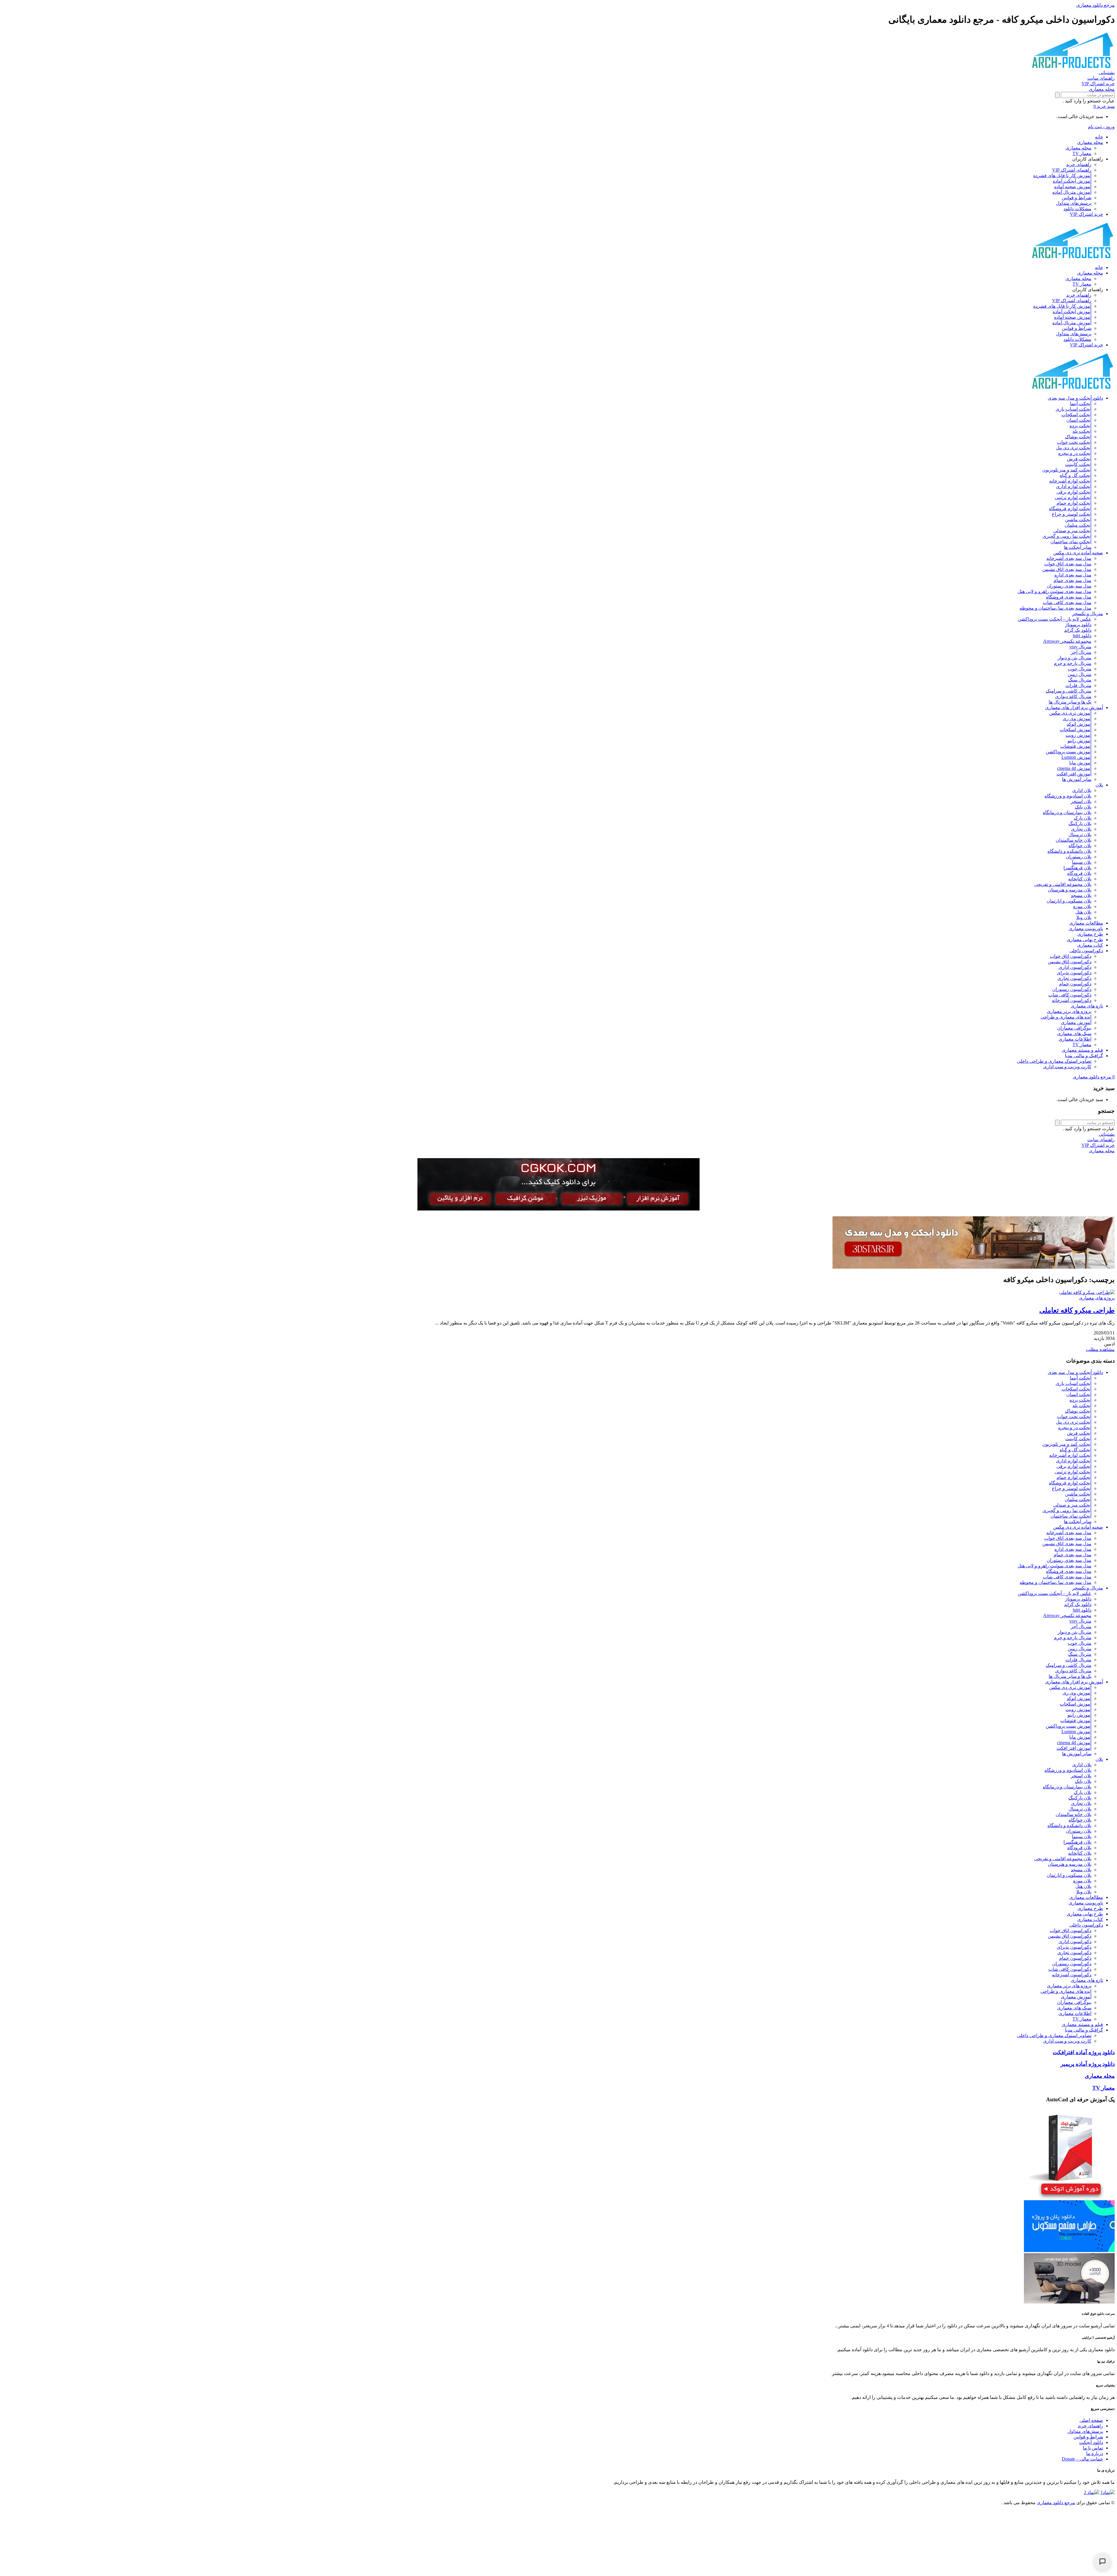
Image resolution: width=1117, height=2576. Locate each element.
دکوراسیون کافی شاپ (1070, 995)
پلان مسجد (1081, 895)
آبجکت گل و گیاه (1076, 475)
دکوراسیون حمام (1075, 984)
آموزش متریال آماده (1072, 192)
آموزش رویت (1078, 735)
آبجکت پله (1082, 431)
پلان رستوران (1079, 857)
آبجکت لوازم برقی (1074, 492)
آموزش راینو (1079, 741)
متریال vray (1080, 647)
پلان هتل (1083, 912)
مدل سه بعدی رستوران (1069, 586)
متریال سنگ (1080, 680)
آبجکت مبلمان (1078, 525)
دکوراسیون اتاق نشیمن (1070, 962)
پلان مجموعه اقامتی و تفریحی (1063, 884)
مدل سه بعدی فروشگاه (1069, 597)
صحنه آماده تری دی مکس (1078, 553)
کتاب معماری (1090, 945)
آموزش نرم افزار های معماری (1074, 707)
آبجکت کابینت (1078, 464)
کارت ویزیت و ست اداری (1067, 1067)
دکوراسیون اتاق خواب (1071, 956)
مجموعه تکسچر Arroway (1067, 641)
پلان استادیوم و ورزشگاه (1068, 796)
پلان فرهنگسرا (1077, 868)
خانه (1099, 137)
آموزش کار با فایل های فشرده (1062, 176)
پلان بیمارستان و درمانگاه (1067, 812)
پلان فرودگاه (1079, 873)
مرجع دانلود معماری (1056, 2503)
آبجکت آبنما (1081, 404)
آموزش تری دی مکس (1070, 713)
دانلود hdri (1082, 636)
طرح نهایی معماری (1085, 940)
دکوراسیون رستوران (1072, 989)
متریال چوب (1080, 669)
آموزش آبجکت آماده (1072, 181)
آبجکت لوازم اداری (1074, 486)
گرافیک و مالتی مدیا (1084, 1056)
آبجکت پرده (1080, 426)
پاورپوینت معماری (1086, 929)
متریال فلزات (1078, 685)
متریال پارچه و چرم (1073, 663)
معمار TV (1082, 153)
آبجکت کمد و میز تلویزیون (1067, 470)
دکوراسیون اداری (1075, 967)
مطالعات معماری (1086, 923)
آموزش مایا (1080, 763)
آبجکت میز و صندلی (1072, 531)
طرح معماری (1090, 934)
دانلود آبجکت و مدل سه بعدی (1075, 398)
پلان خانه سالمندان (1074, 840)
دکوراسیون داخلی (1086, 951)
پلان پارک (1083, 818)
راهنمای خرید (1079, 164)
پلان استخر (1081, 801)
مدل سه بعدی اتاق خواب (1068, 564)
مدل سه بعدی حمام (1072, 580)
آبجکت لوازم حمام (1074, 503)
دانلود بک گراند (1078, 630)
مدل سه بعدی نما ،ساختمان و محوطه (1055, 608)
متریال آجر (1081, 652)
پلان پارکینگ (1080, 824)
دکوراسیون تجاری (1074, 978)
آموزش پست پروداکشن (1069, 752)
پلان (1099, 785)
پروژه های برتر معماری (1069, 1011)
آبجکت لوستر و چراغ (1072, 514)
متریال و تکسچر (1088, 614)
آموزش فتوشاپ (1076, 746)
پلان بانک (1083, 807)
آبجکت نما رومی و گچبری (1067, 536)
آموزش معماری (1076, 1022)
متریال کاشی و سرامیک (1069, 691)
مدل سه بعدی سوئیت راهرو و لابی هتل (1054, 591)
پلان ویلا (1084, 917)
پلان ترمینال (1080, 835)
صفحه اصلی (1091, 2420)
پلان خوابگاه (1080, 846)
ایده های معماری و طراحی (1066, 1017)
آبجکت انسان (1079, 420)
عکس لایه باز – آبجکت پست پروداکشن (1055, 619)
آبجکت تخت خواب (1074, 442)
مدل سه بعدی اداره (1073, 575)
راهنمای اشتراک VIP (1072, 170)
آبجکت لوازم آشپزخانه (1070, 481)
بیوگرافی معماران (1074, 1028)
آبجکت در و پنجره (1075, 453)
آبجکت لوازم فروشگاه (1070, 509)
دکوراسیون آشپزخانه (1072, 1000)
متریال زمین (1079, 674)
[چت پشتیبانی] (1102, 2561)
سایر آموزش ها (1077, 779)
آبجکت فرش (1079, 459)
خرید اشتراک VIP (1086, 214)
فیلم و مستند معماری (1082, 1050)
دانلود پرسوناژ (1078, 625)
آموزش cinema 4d (1074, 768)
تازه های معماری (1087, 1006)
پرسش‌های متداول (1074, 203)
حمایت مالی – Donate (1082, 2459)
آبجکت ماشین (1078, 520)
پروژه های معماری (1097, 1298)
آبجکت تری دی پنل (1074, 448)
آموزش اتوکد (1079, 724)
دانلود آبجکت (1091, 2442)
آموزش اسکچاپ (1076, 730)
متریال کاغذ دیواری (1073, 696)
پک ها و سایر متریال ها (1070, 702)
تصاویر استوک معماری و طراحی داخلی (1054, 1061)
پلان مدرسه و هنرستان (1070, 890)
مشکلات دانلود (1077, 209)
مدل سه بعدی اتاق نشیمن (1067, 569)
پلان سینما (1082, 862)
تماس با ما (1093, 2448)
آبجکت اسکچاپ (1076, 415)
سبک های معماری (1074, 1034)
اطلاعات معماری (1075, 1039)
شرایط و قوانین (1077, 198)
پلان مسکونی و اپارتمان (1069, 901)
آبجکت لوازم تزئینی (1073, 497)
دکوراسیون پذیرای (1074, 973)
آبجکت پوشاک (1078, 437)
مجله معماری (1090, 142)
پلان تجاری (1081, 829)
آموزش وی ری (1077, 719)
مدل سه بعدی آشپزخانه (1069, 558)
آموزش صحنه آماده (1073, 187)
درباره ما (1095, 2453)
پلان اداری (1082, 790)
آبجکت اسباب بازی (1074, 409)
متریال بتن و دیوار (1075, 658)
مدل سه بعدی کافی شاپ (1067, 602)
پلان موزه (1082, 906)
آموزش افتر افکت (1074, 774)
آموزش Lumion (1076, 757)
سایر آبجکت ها (1078, 547)
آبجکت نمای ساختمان (1071, 542)
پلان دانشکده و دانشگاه (1069, 851)
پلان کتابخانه (1080, 879)
